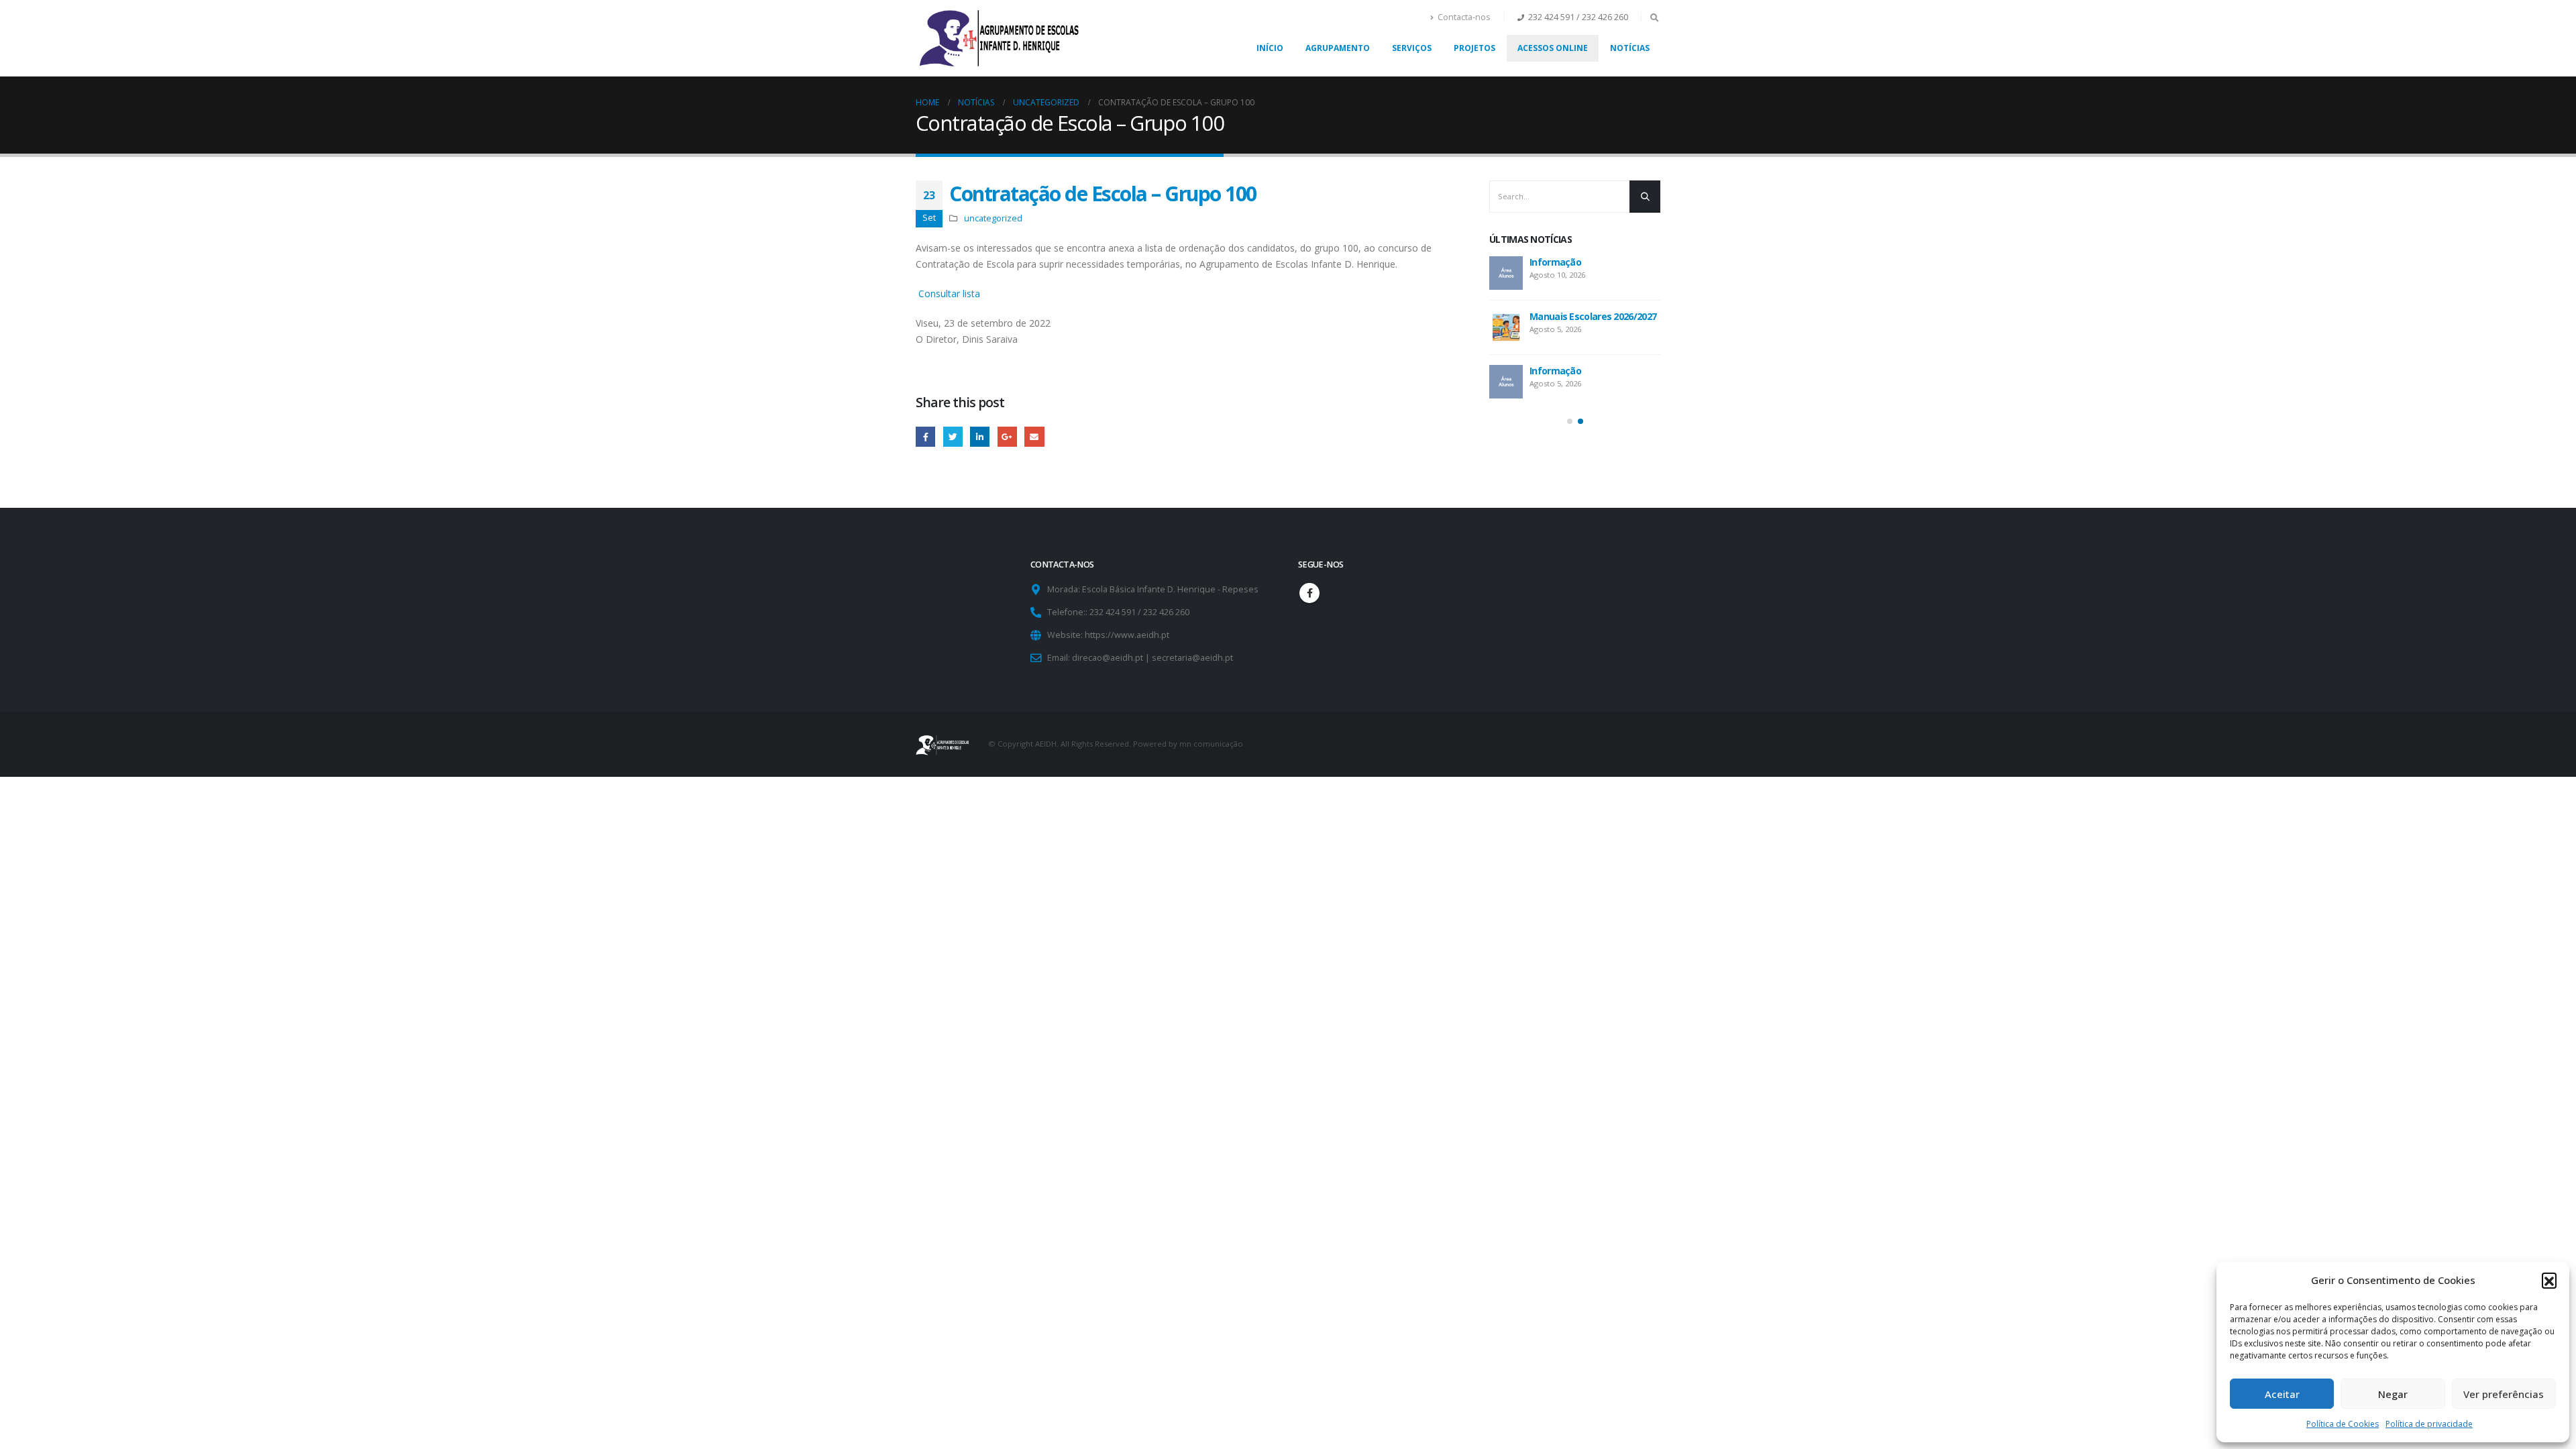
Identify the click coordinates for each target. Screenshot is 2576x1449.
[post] (1506, 273)
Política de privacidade (2429, 1424)
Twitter (953, 436)
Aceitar (2282, 1394)
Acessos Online (1553, 48)
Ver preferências (2504, 1394)
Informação (1555, 262)
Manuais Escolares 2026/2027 (1593, 316)
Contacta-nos (1464, 17)
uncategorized (993, 218)
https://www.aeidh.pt (1127, 635)
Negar (2393, 1394)
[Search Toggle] (1654, 17)
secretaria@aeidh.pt (1192, 658)
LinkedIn (980, 436)
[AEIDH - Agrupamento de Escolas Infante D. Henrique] (1000, 38)
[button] (2549, 1280)
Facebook (925, 436)
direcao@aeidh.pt (1108, 658)
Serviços (1412, 48)
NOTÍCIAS (1630, 48)
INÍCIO (1270, 48)
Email (1034, 436)
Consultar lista (948, 293)
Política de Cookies (2343, 1424)
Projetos (1474, 48)
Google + (1007, 436)
